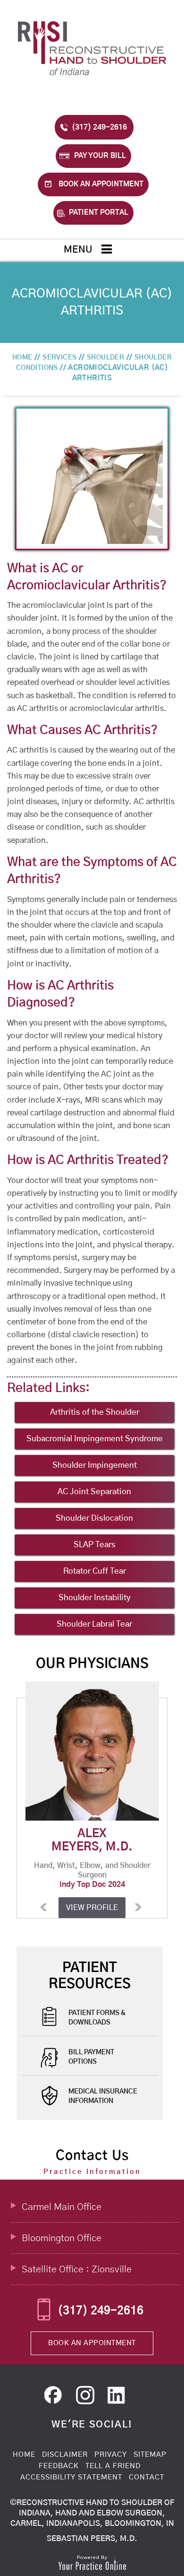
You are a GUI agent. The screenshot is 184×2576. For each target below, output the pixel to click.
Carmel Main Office (62, 2207)
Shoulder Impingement (95, 1465)
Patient (90, 1976)
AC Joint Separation (94, 1492)
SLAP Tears (95, 1545)
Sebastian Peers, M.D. (92, 2539)
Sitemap (150, 2455)
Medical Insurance (103, 2096)
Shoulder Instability (95, 1598)
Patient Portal (99, 213)
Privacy (111, 2455)
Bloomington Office (62, 2238)
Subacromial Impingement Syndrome (95, 1439)
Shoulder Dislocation (94, 1518)
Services (59, 358)
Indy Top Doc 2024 (92, 1884)
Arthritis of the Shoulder (95, 1412)
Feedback (59, 2466)
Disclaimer (65, 2455)
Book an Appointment (101, 184)
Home (22, 358)
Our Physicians (92, 1664)
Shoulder (105, 358)
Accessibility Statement (71, 2477)
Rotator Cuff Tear (95, 1571)
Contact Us (92, 2156)
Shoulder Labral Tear (94, 1624)
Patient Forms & (97, 2018)
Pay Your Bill (100, 156)
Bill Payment (91, 2057)
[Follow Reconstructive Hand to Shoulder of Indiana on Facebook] (56, 2398)
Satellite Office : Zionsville (77, 2269)
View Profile (92, 1908)
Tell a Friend (113, 2466)
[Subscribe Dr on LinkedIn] (87, 2398)
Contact (146, 2477)
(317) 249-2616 (99, 127)
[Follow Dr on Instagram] (118, 2398)
